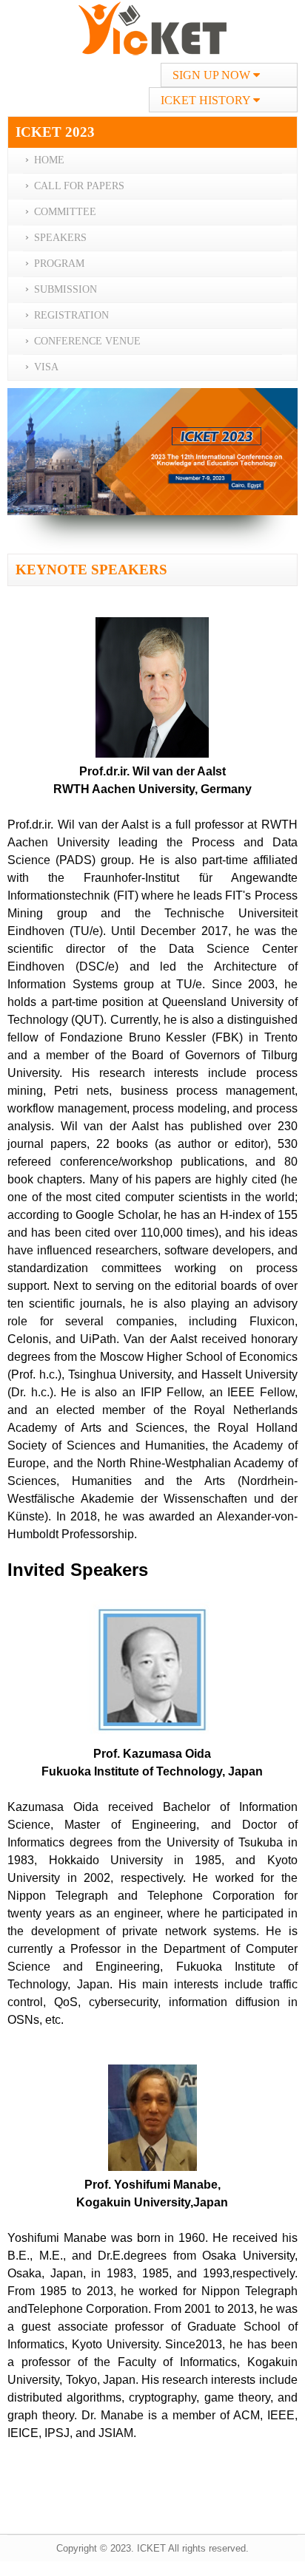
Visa (46, 367)
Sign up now (213, 75)
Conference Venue (87, 341)
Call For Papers (79, 186)
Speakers (60, 238)
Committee (65, 212)
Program (59, 264)
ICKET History (207, 100)
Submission (66, 289)
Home (49, 160)
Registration (71, 315)
